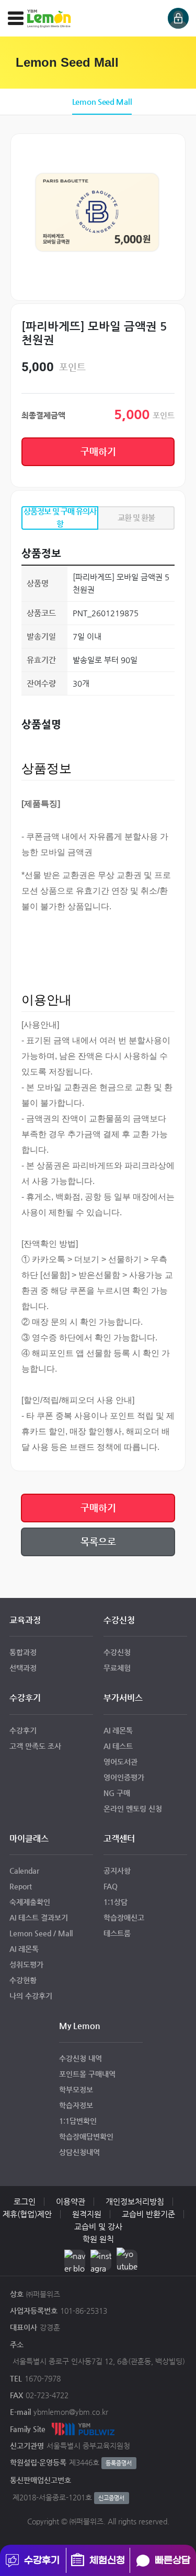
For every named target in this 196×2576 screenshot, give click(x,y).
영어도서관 (120, 1762)
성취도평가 (26, 1964)
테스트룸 (117, 1933)
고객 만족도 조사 (35, 1746)
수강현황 (23, 1980)
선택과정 (23, 1668)
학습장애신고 (124, 1918)
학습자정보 (76, 2105)
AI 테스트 (118, 1746)
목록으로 (98, 1541)
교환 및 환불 (136, 517)
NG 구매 (117, 1793)
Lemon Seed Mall (102, 101)
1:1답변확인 (78, 2121)
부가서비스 (123, 1698)
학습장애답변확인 (86, 2137)
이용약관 (71, 2201)
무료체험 (117, 1668)
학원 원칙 (98, 2239)
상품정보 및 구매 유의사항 (60, 517)
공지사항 (117, 1871)
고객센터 (119, 1839)
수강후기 (25, 1698)
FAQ (111, 1886)
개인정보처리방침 (135, 2201)
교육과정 (25, 1620)
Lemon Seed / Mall (41, 1933)
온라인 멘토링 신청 (133, 1809)
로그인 (25, 2201)
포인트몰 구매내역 (87, 2074)
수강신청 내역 (80, 2058)
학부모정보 (76, 2090)
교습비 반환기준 (148, 2214)
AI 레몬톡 (118, 1730)
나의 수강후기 (31, 1996)
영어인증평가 (124, 1777)
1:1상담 (116, 1902)
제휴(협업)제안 (27, 2214)
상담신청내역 (79, 2152)
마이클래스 (29, 1839)
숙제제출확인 (30, 1902)
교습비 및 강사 (98, 2226)
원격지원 (87, 2214)
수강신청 (119, 1620)
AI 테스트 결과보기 (39, 1918)
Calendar (24, 1871)
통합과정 (23, 1652)
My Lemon (80, 2026)
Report (21, 1886)
